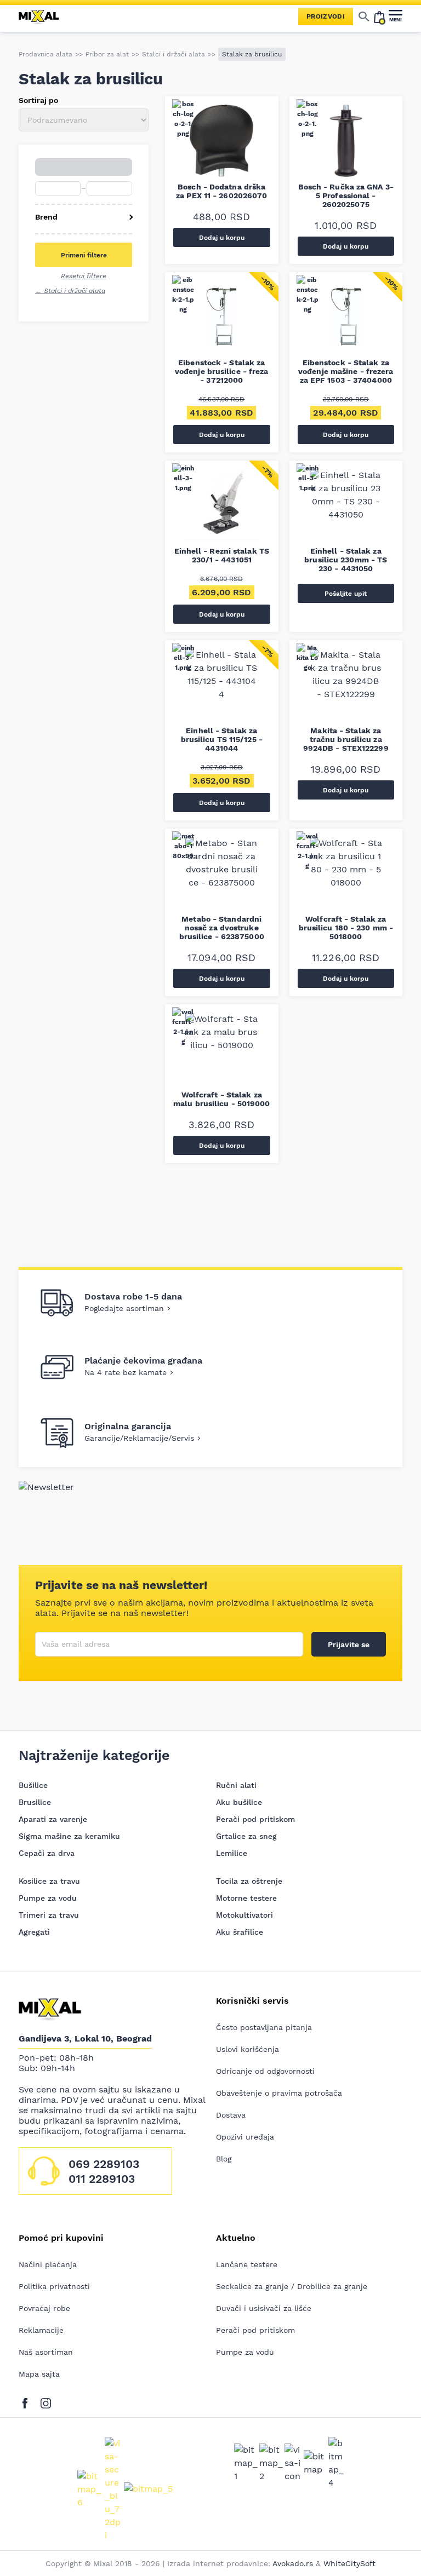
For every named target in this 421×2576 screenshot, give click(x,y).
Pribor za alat (107, 54)
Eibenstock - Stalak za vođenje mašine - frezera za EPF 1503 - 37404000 (346, 371)
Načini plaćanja (48, 2264)
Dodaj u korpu (222, 238)
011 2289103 (102, 2179)
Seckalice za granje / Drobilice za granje (292, 2286)
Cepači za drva (47, 1853)
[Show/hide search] (364, 16)
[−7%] (221, 508)
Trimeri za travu (49, 1915)
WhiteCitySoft (349, 2563)
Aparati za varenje (53, 1819)
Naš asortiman (46, 2352)
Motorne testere (246, 1898)
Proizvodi (326, 16)
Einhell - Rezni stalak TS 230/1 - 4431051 (222, 555)
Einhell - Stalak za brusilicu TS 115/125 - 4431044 (222, 739)
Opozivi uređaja (245, 2137)
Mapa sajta (39, 2374)
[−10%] (221, 319)
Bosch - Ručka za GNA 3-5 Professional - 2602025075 (346, 196)
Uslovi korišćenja (248, 2049)
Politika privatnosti (54, 2286)
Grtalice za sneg (246, 1836)
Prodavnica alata (45, 54)
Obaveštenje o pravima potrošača (279, 2093)
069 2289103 (104, 2164)
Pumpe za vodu (48, 1898)
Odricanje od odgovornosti (265, 2071)
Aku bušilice (239, 1802)
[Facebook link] (28, 2401)
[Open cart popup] (379, 16)
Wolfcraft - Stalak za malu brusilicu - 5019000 (221, 1099)
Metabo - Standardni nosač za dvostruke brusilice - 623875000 (222, 928)
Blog (224, 2159)
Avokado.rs (293, 2563)
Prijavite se (349, 1645)
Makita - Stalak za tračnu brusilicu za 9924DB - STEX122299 (346, 739)
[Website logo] (43, 16)
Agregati (34, 1932)
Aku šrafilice (240, 1932)
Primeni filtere (84, 255)
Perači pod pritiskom (255, 1819)
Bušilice (33, 1785)
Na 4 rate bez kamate (126, 1372)
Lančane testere (247, 2264)
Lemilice (232, 1853)
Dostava (231, 2115)
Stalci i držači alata (173, 54)
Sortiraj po (38, 100)
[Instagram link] (46, 2401)
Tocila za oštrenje (249, 1881)
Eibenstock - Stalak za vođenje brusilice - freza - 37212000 (222, 371)
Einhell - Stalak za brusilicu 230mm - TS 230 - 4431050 (346, 560)
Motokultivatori (244, 1915)
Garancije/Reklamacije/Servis (139, 1438)
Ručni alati (236, 1785)
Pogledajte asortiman (124, 1308)
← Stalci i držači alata (70, 291)
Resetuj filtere (84, 276)
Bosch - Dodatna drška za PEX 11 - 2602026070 (221, 191)
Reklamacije (41, 2330)
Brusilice (35, 1802)
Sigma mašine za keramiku (69, 1836)
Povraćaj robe (44, 2308)
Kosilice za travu (49, 1881)
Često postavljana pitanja (264, 2027)
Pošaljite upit (346, 594)
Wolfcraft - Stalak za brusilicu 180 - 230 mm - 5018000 (346, 928)
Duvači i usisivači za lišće (264, 2308)
